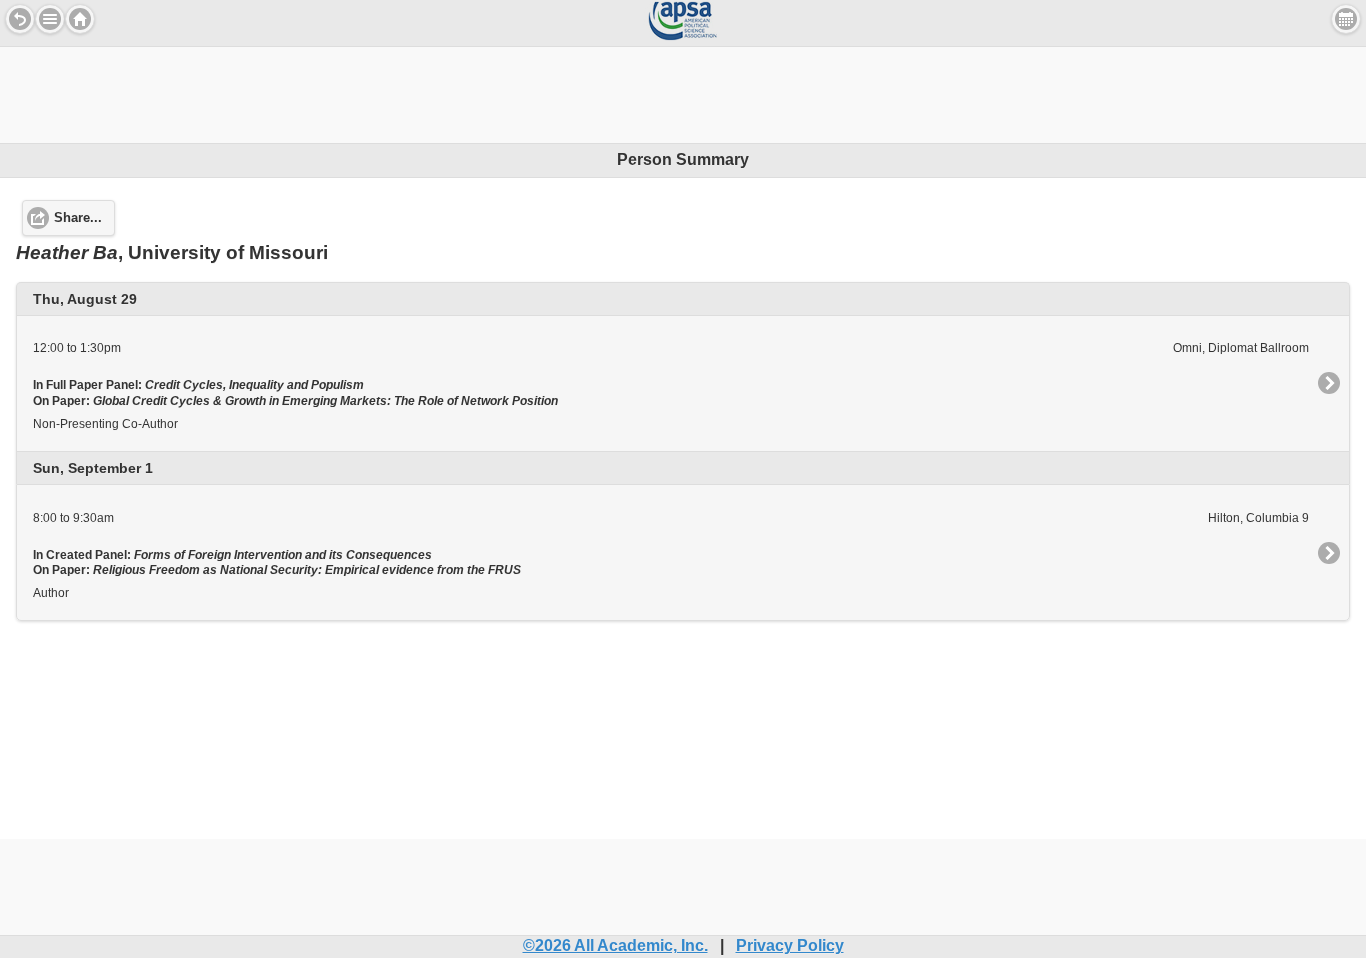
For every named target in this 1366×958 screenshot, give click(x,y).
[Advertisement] (683, 92)
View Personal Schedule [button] (1346, 19)
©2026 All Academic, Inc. (615, 945)
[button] (50, 19)
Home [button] (80, 19)
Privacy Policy (790, 945)
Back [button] (20, 19)
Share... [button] (78, 218)
